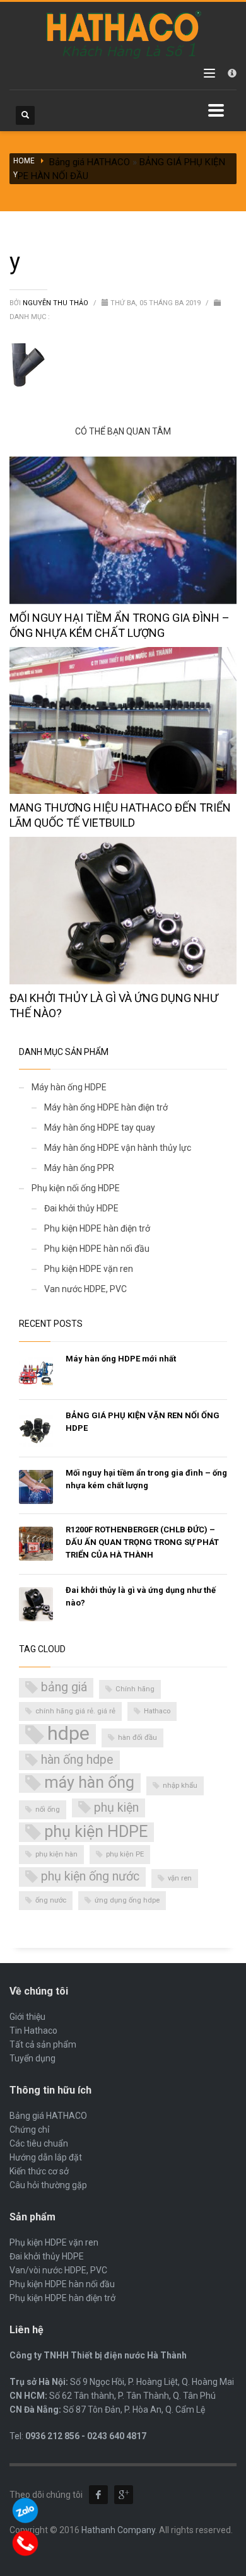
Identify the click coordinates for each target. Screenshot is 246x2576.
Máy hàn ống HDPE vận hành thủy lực (118, 1148)
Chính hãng (135, 1689)
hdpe (68, 1734)
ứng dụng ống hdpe (127, 1900)
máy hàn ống (89, 1782)
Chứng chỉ (29, 2130)
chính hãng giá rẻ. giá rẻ (75, 1711)
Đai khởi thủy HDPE (81, 1208)
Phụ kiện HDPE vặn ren (89, 1269)
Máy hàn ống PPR (79, 1168)
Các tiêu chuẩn (39, 2143)
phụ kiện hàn (56, 1854)
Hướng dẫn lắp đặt (46, 2157)
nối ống (48, 1810)
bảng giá (64, 1687)
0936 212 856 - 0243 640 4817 (86, 2436)
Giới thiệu (27, 2017)
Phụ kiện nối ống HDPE (76, 1188)
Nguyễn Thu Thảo (56, 303)
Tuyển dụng (32, 2058)
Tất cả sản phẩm (43, 2044)
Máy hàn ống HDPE (69, 1087)
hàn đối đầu (138, 1738)
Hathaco (157, 1711)
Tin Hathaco (33, 2031)
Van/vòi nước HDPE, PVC (58, 2270)
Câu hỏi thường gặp (48, 2185)
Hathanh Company (118, 2530)
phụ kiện (116, 1808)
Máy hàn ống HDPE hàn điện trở (106, 1107)
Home (24, 161)
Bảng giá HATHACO (90, 162)
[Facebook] (98, 2495)
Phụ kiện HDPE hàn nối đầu (97, 1249)
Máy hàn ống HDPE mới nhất (121, 1359)
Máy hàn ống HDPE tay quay (100, 1128)
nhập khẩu (180, 1786)
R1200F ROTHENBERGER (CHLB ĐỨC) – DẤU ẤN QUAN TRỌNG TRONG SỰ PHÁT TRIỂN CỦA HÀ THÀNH (142, 1542)
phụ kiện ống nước (90, 1876)
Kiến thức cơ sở (39, 2171)
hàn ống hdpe (77, 1760)
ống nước (51, 1900)
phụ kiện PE (125, 1854)
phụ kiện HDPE (96, 1832)
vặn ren (180, 1878)
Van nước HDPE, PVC (85, 1289)
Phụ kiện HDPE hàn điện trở (97, 1228)
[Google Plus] (124, 2495)
